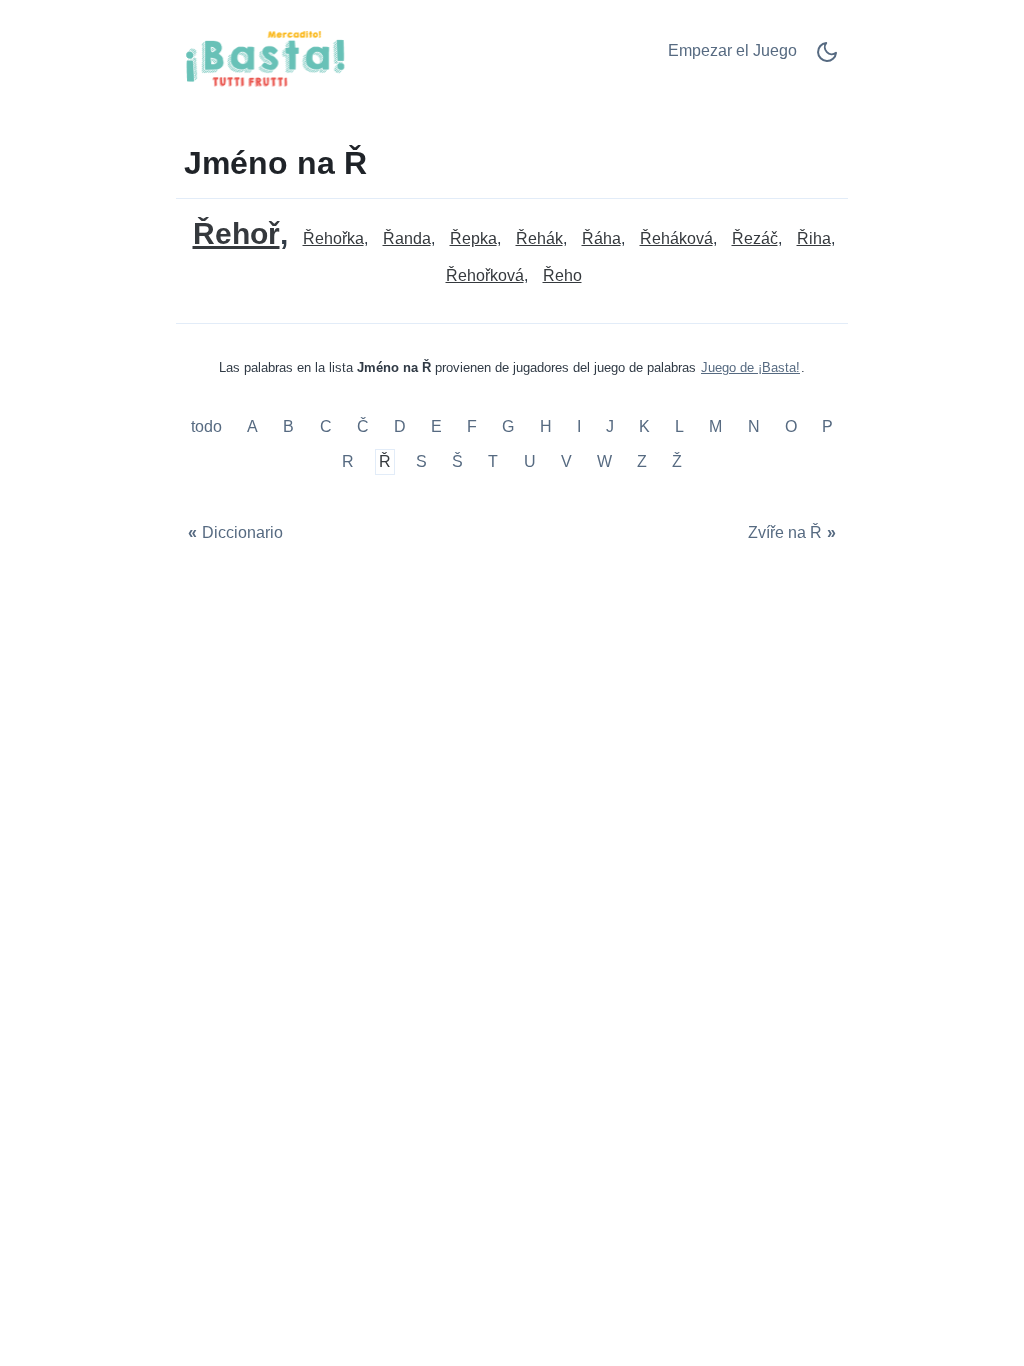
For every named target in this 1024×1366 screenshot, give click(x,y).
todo (208, 426)
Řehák (539, 238)
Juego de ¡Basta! (750, 367)
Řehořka (333, 238)
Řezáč (755, 238)
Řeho (562, 275)
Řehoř (236, 233)
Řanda (407, 238)
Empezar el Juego (732, 50)
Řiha (814, 238)
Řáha (601, 238)
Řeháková (676, 238)
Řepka (473, 238)
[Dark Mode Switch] (827, 58)
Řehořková (485, 275)
